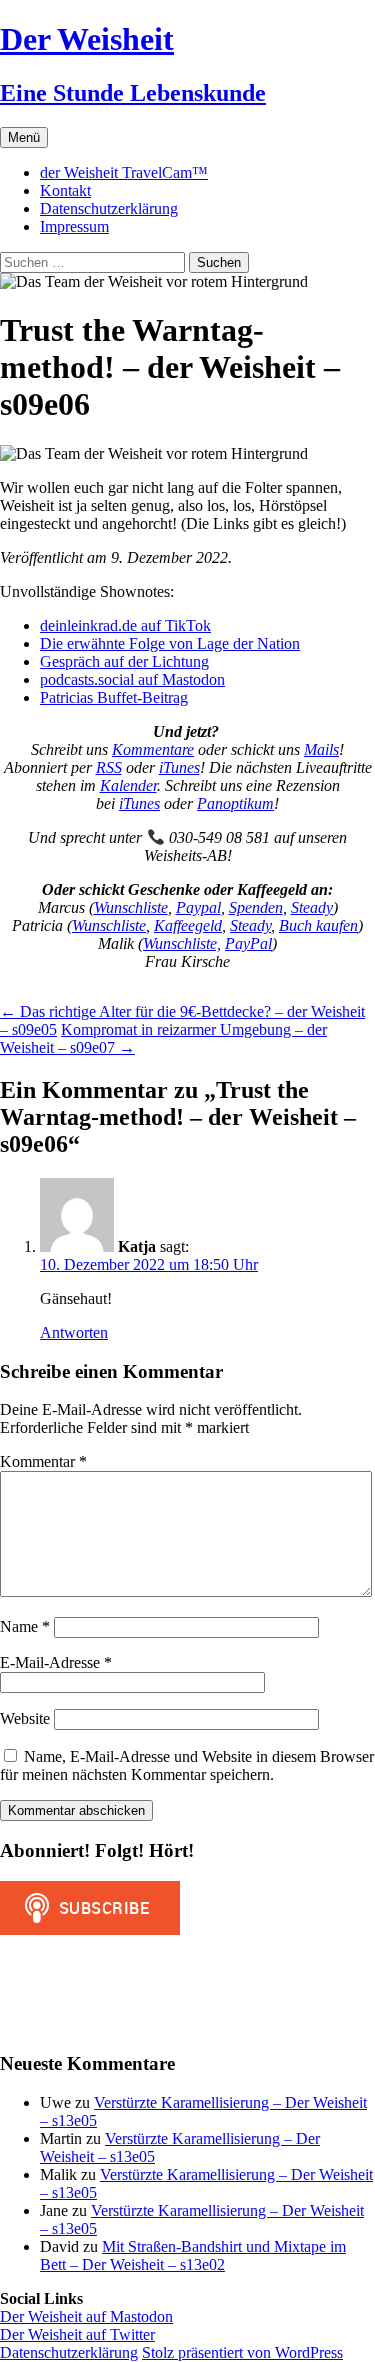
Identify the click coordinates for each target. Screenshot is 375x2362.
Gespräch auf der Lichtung (124, 661)
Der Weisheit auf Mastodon (86, 2316)
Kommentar (43, 1461)
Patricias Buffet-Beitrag (114, 697)
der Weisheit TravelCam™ (124, 172)
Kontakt (65, 190)
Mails (321, 749)
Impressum (74, 226)
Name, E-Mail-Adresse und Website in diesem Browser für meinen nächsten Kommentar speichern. (187, 1765)
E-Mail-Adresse (56, 1662)
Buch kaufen (318, 925)
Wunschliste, (182, 943)
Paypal (198, 907)
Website (25, 1718)
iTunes (179, 767)
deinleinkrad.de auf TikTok (125, 625)
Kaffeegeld (188, 925)
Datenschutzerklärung (109, 208)
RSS (109, 767)
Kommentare (153, 749)
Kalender (128, 785)
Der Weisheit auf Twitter (77, 2334)
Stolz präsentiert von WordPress (242, 2352)
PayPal (248, 943)
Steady (312, 907)
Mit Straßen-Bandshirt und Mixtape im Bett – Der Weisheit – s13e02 (193, 2255)
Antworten (74, 1332)
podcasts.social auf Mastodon (132, 679)
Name (25, 1626)
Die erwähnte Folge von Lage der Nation (170, 643)
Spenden (256, 907)
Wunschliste (131, 907)
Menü (24, 137)
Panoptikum (235, 803)
